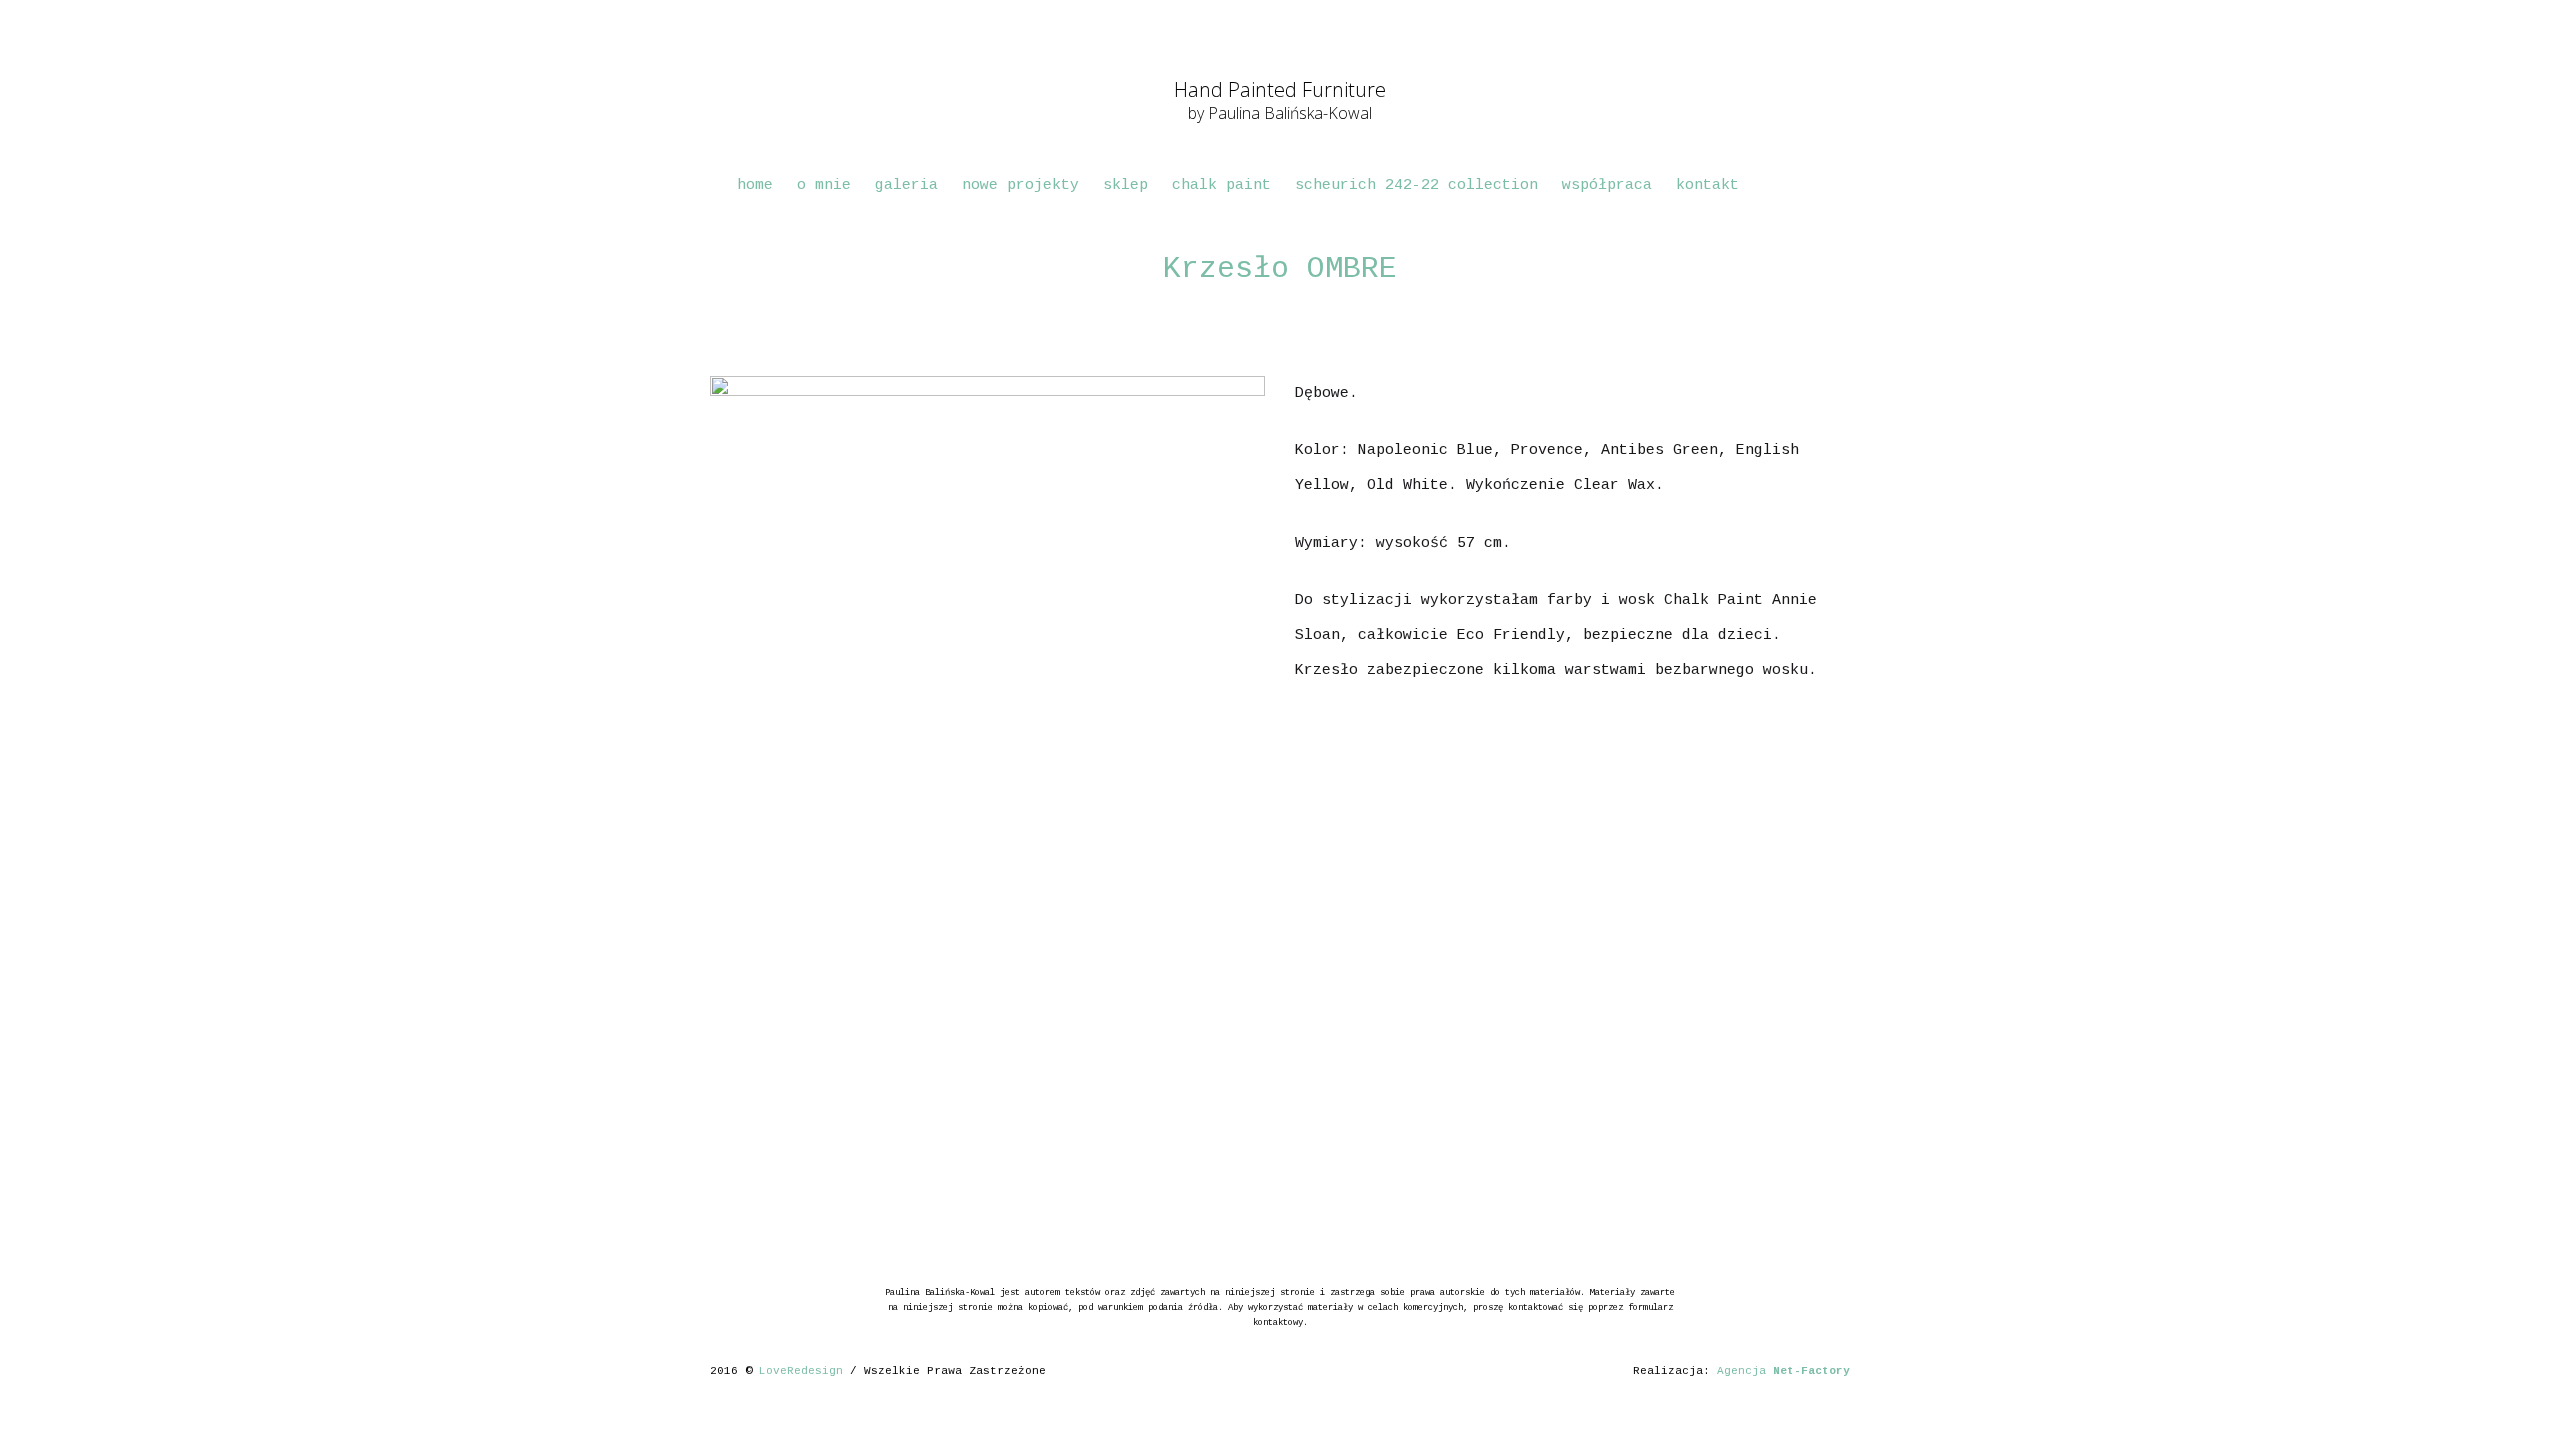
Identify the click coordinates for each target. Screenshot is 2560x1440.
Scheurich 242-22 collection (1416, 185)
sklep (1125, 185)
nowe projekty (1020, 185)
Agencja (1783, 1371)
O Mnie (824, 185)
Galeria (906, 185)
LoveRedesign (801, 1371)
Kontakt (1707, 185)
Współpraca (1607, 185)
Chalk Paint (1221, 185)
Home (755, 185)
